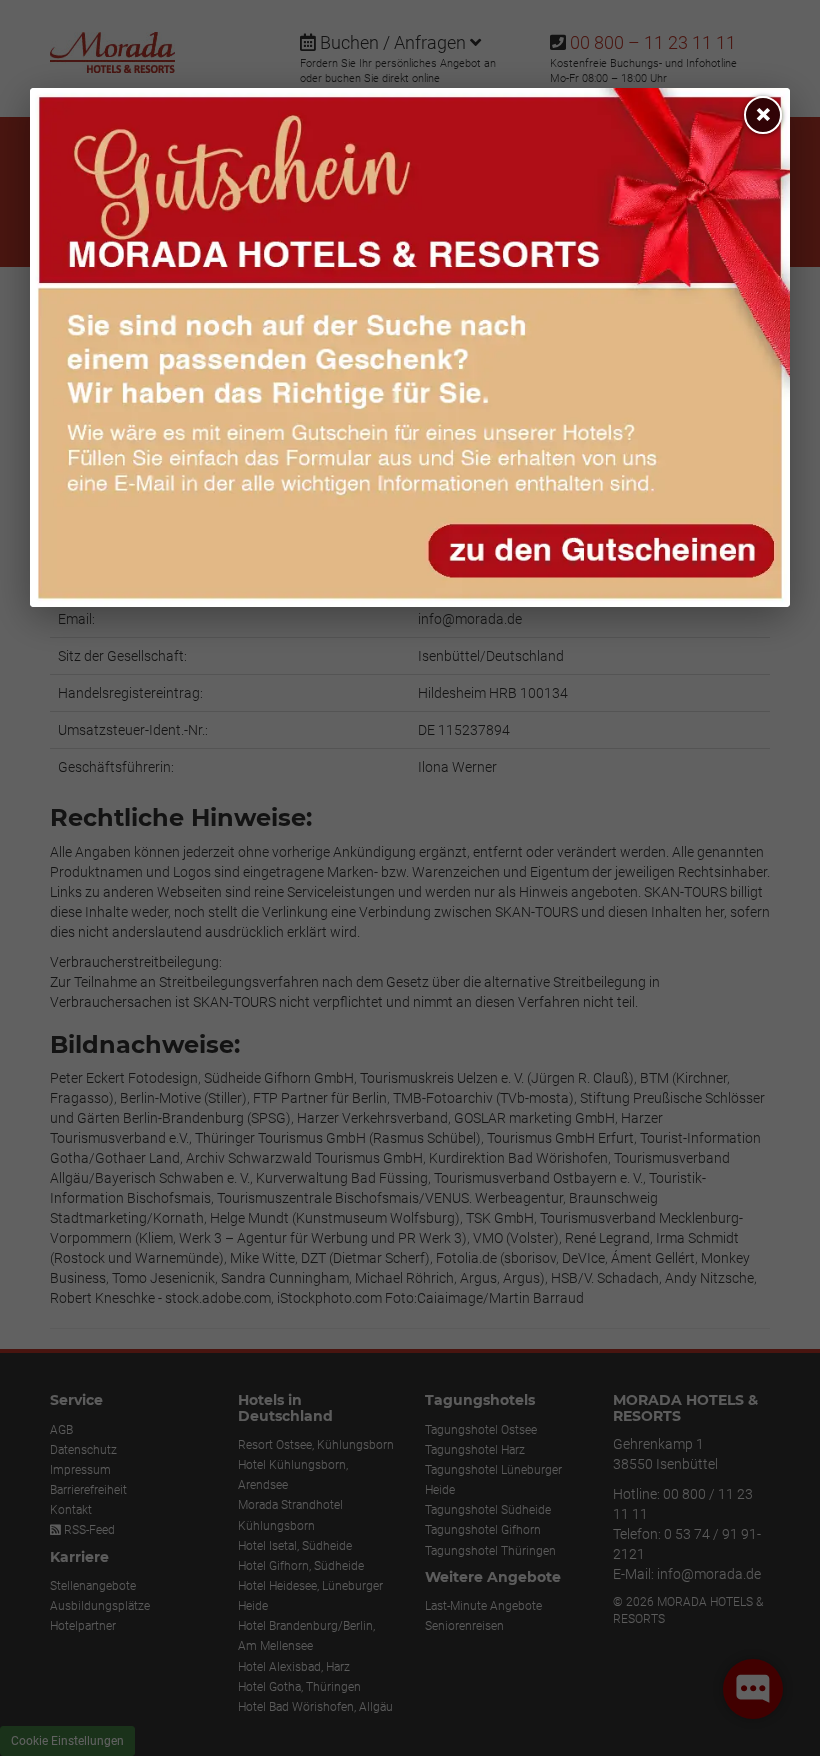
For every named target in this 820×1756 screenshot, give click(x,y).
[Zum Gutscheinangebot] (410, 347)
